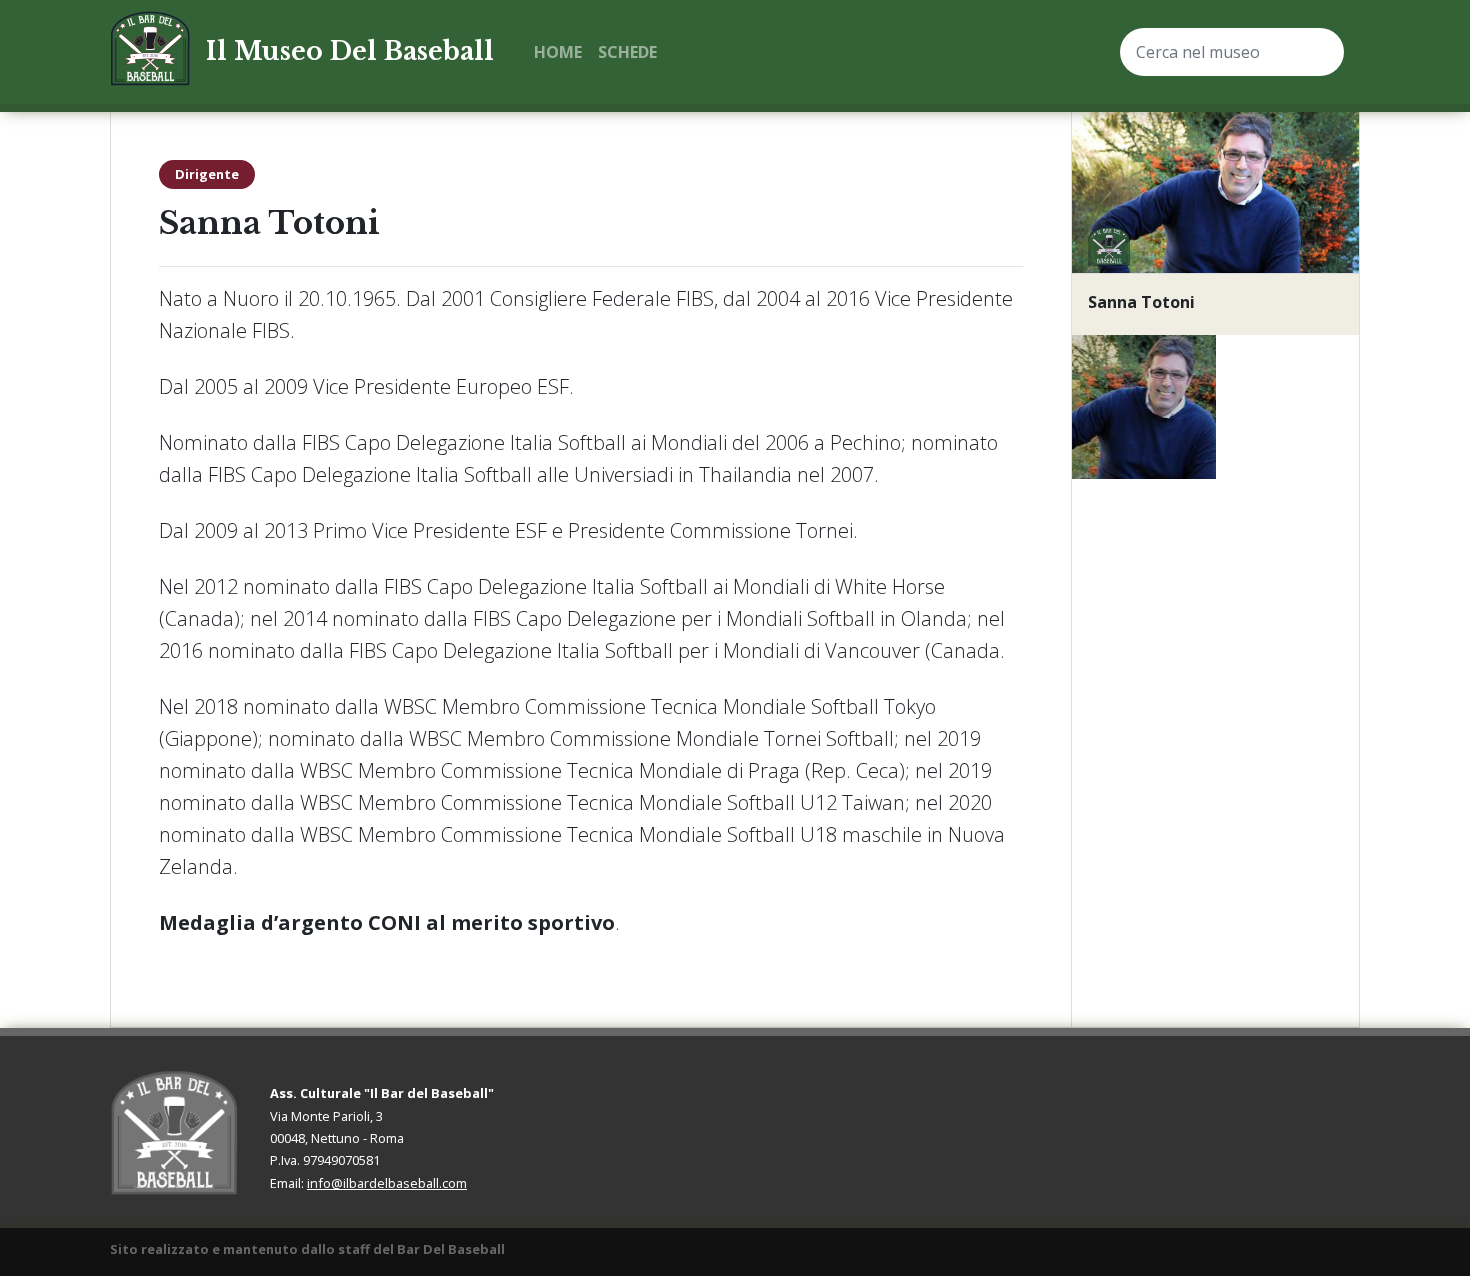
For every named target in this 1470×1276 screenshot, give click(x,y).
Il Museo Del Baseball (350, 51)
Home (558, 52)
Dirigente (207, 174)
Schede (627, 52)
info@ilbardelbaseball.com (387, 1183)
